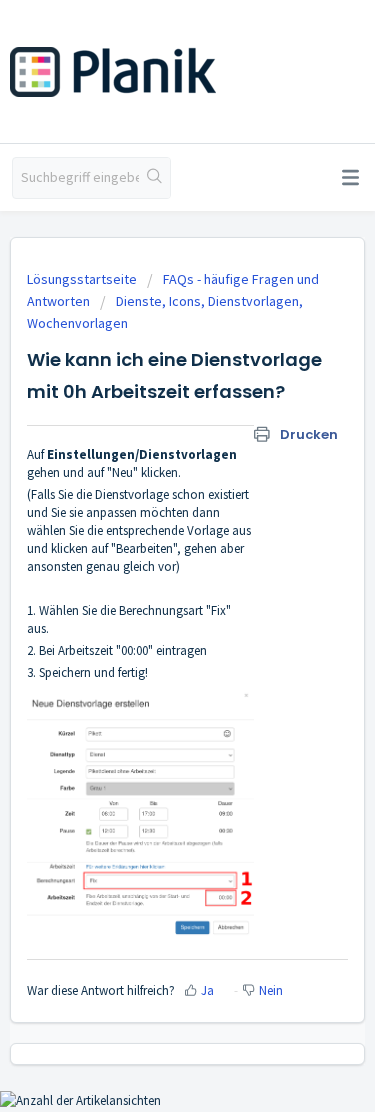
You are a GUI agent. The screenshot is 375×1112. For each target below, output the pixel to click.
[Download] (151, 543)
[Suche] (154, 178)
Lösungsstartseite (83, 279)
